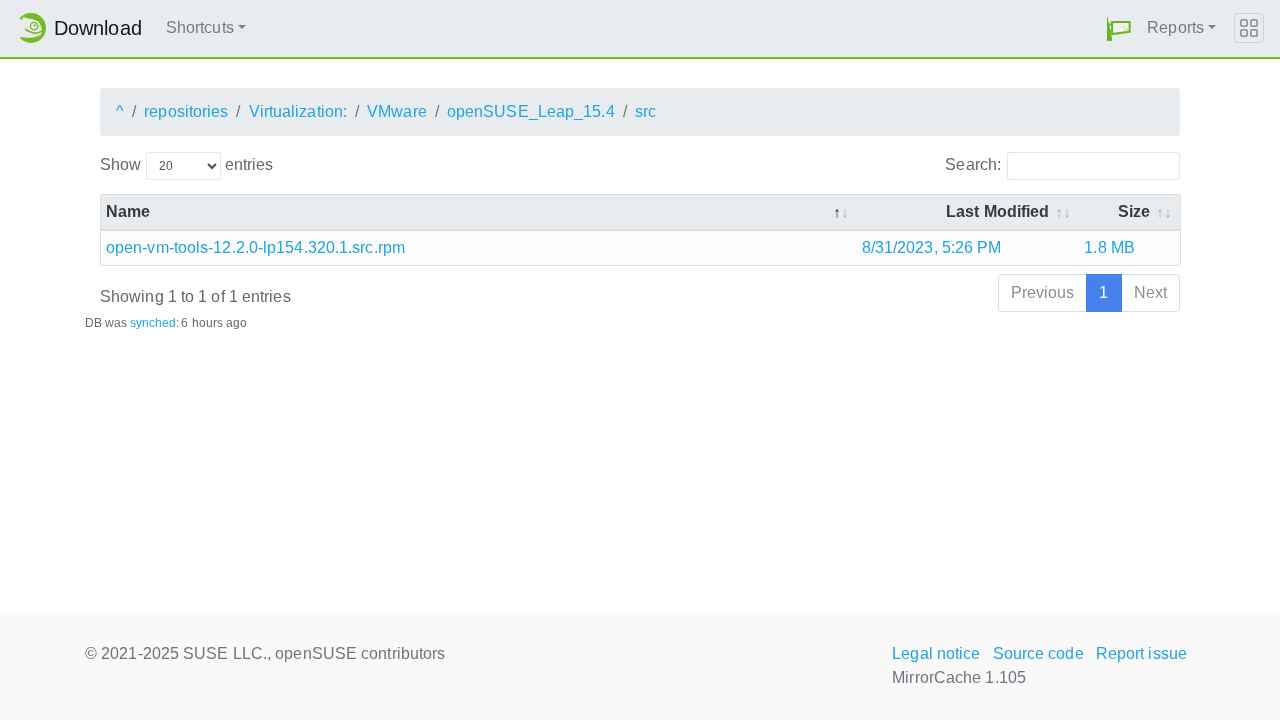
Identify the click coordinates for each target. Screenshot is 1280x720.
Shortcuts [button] (200, 27)
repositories (186, 111)
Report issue (1141, 653)
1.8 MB (1109, 247)
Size (1134, 211)
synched (153, 323)
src (645, 111)
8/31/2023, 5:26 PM (932, 247)
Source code (1038, 653)
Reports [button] (1175, 27)
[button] (1119, 28)
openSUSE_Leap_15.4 (531, 111)
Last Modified (997, 211)
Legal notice (936, 653)
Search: (973, 164)
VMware (397, 111)
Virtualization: (298, 111)
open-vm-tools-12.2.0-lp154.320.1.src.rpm (255, 247)
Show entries (186, 164)
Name (128, 211)
